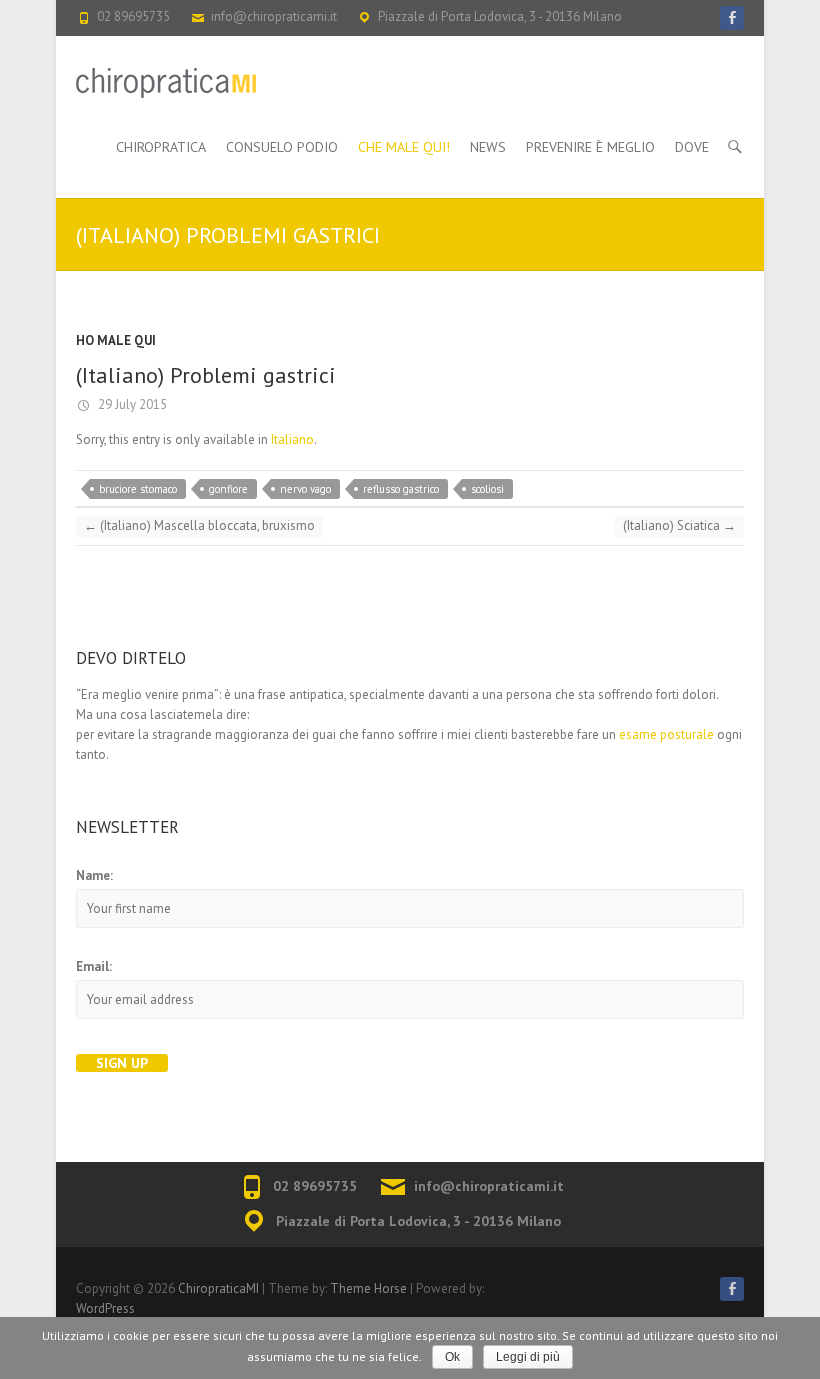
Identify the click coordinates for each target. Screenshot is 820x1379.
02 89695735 (133, 16)
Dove (692, 147)
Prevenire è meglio (590, 147)
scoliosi (487, 489)
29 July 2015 (131, 404)
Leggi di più (528, 1357)
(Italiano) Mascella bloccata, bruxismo (199, 525)
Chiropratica (161, 147)
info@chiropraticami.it (274, 16)
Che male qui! (404, 147)
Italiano (292, 439)
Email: (94, 966)
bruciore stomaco (138, 489)
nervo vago (305, 489)
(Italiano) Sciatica (679, 525)
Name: (94, 875)
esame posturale (666, 734)
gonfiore (228, 489)
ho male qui (116, 340)
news (488, 147)
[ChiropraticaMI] (166, 83)
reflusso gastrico (401, 489)
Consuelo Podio (282, 147)
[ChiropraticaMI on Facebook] (732, 18)
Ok (452, 1357)
